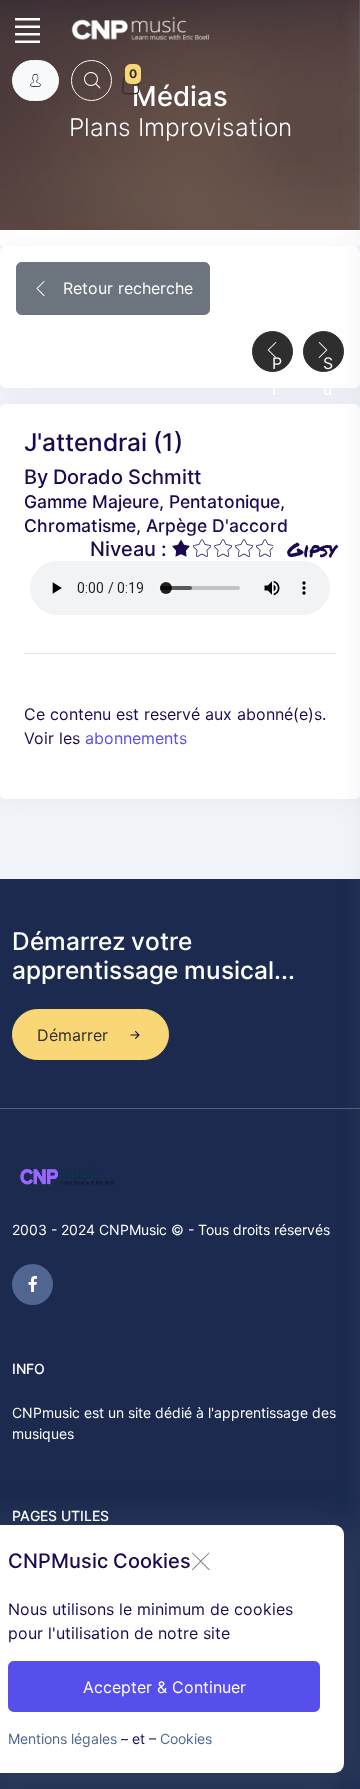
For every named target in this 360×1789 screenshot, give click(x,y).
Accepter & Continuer (164, 1687)
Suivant (328, 362)
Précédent (277, 362)
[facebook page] (32, 1284)
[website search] (91, 80)
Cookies (186, 1738)
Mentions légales (62, 1738)
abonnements (136, 738)
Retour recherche (125, 288)
